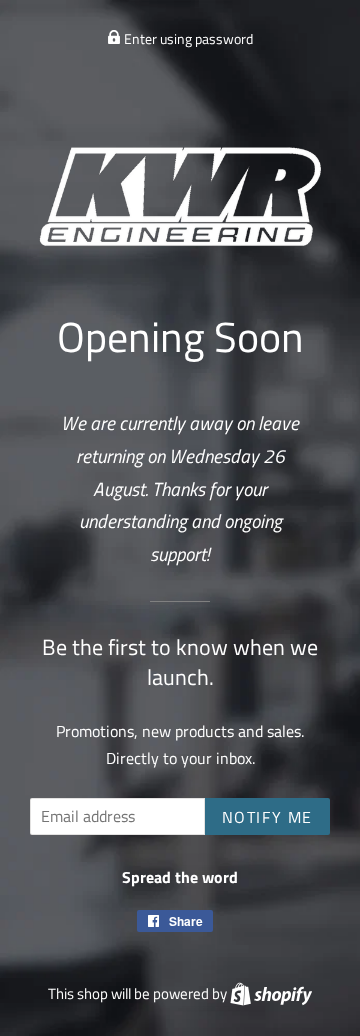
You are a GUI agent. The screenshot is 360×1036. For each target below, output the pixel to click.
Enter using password (187, 38)
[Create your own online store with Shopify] (271, 993)
